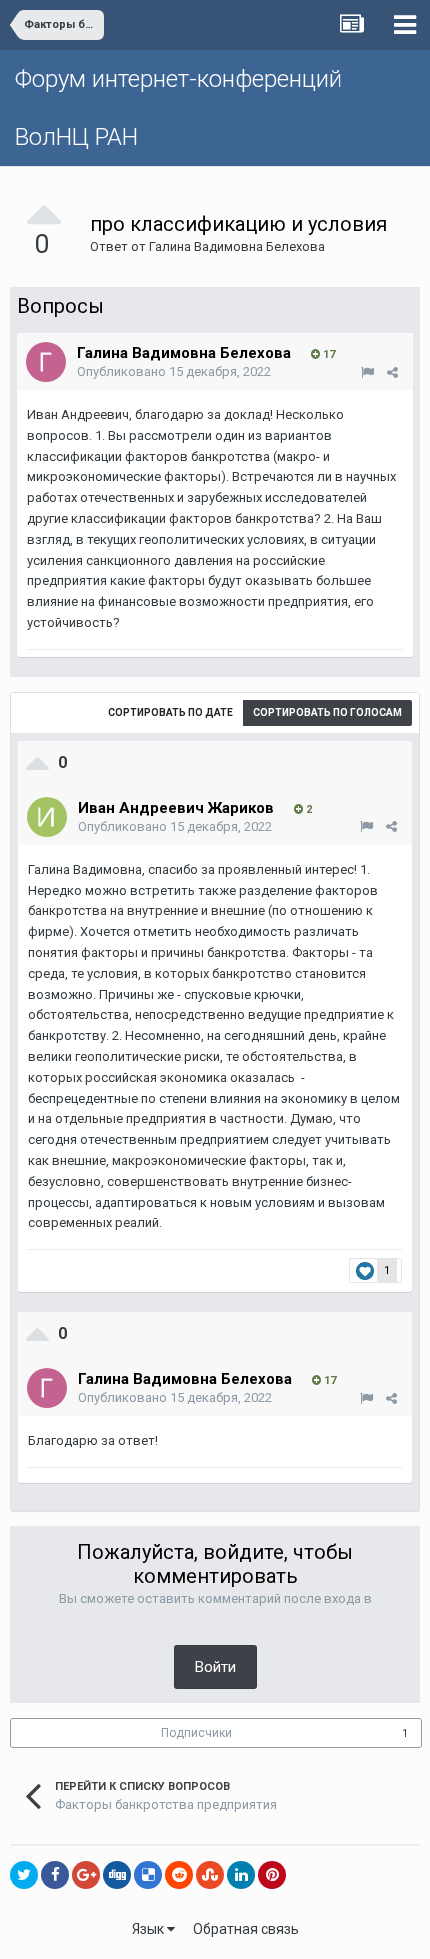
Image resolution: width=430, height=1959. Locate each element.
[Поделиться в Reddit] (179, 1875)
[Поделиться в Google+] (86, 1875)
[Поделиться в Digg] (117, 1875)
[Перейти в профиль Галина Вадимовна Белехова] (46, 362)
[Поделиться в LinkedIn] (241, 1875)
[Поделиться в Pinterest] (272, 1875)
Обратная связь (246, 1929)
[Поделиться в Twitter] (24, 1875)
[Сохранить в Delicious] (148, 1875)
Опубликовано (174, 371)
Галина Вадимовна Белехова (237, 246)
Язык (149, 1929)
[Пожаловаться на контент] (367, 372)
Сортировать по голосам (327, 712)
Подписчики (196, 1733)
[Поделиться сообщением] (392, 372)
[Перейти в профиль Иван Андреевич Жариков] (47, 817)
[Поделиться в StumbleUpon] (210, 1875)
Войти (215, 1667)
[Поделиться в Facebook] (55, 1875)
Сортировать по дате (170, 712)
